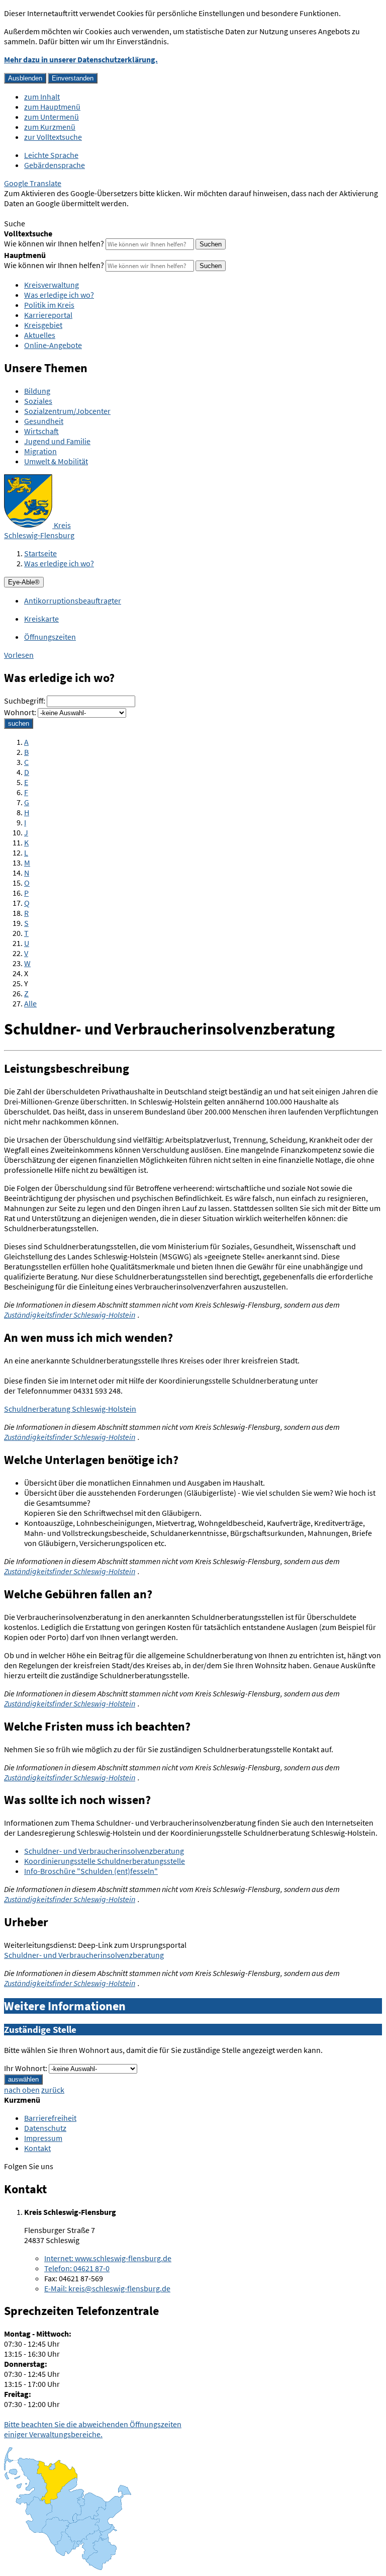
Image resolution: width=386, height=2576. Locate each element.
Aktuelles (40, 335)
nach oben (22, 2090)
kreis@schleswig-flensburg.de (107, 2288)
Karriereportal (48, 315)
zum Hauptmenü (52, 107)
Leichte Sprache (51, 155)
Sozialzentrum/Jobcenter (67, 411)
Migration (40, 451)
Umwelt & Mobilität (56, 461)
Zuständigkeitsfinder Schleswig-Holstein (70, 1315)
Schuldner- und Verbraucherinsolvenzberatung (104, 1851)
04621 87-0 (77, 2268)
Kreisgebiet (43, 325)
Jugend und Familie (57, 441)
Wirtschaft (41, 431)
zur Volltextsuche (53, 137)
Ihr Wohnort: (26, 2068)
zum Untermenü (52, 117)
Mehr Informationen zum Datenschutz (68, 213)
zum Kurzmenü (50, 127)
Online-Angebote (53, 345)
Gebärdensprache (55, 165)
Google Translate (33, 183)
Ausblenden (25, 78)
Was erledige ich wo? (59, 295)
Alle (30, 1003)
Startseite (40, 553)
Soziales (38, 401)
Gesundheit (44, 421)
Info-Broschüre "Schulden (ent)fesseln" (91, 1871)
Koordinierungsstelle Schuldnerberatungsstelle (105, 1861)
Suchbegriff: (25, 701)
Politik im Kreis (49, 305)
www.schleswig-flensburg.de (108, 2258)
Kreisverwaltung (52, 285)
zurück (53, 2090)
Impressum (43, 2138)
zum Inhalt (42, 97)
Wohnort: (20, 712)
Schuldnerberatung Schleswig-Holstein (70, 1409)
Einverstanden (73, 78)
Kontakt (37, 2148)
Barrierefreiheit (50, 2118)
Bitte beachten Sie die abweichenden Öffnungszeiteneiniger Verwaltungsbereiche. (93, 2429)
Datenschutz (45, 2128)
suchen (19, 723)
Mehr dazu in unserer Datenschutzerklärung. (81, 59)
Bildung (37, 391)
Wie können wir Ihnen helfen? (54, 243)
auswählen (23, 2079)
